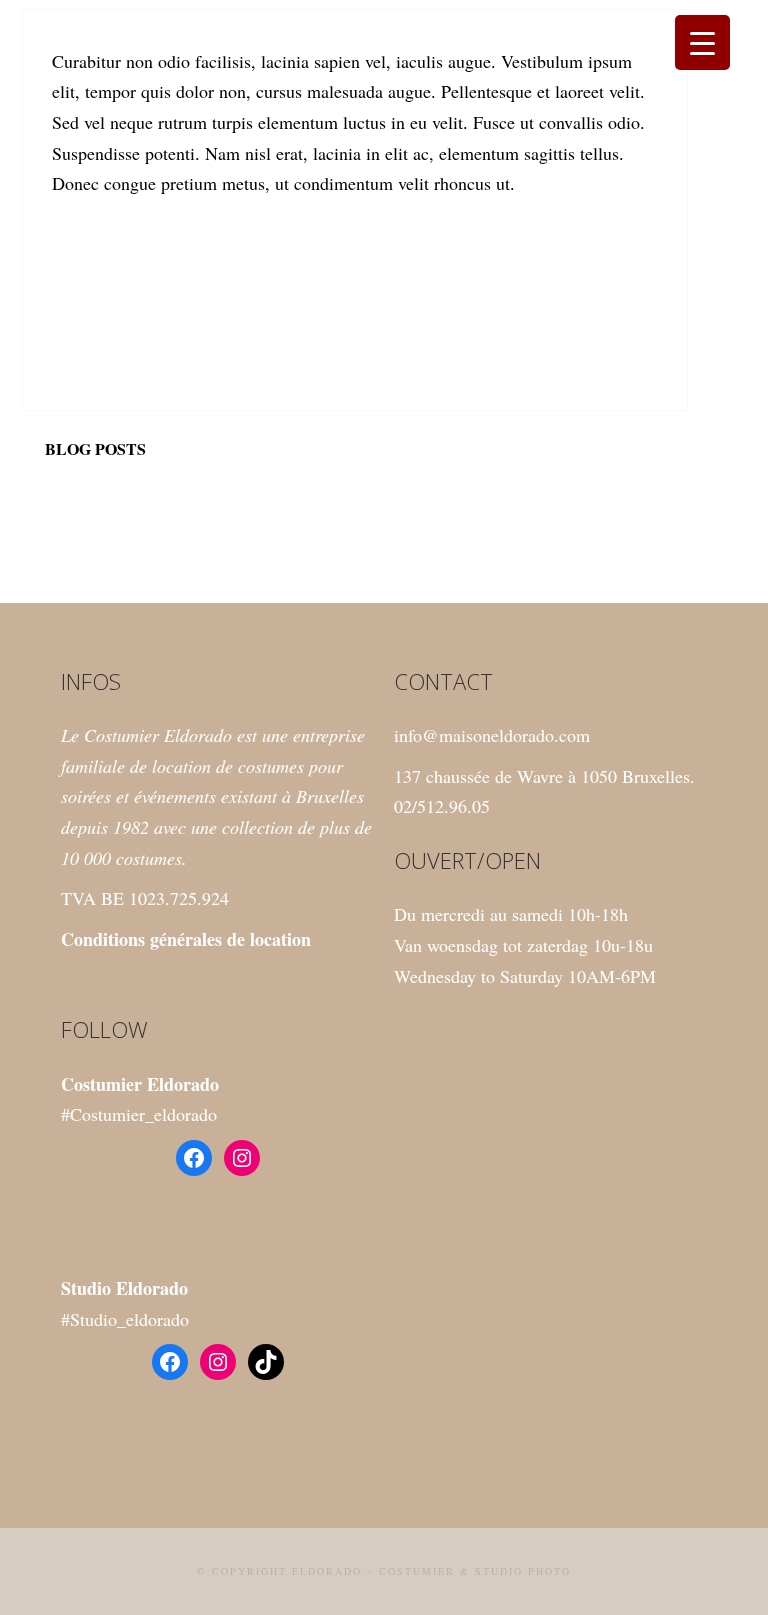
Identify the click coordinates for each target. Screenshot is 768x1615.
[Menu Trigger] (702, 42)
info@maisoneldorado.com (492, 735)
